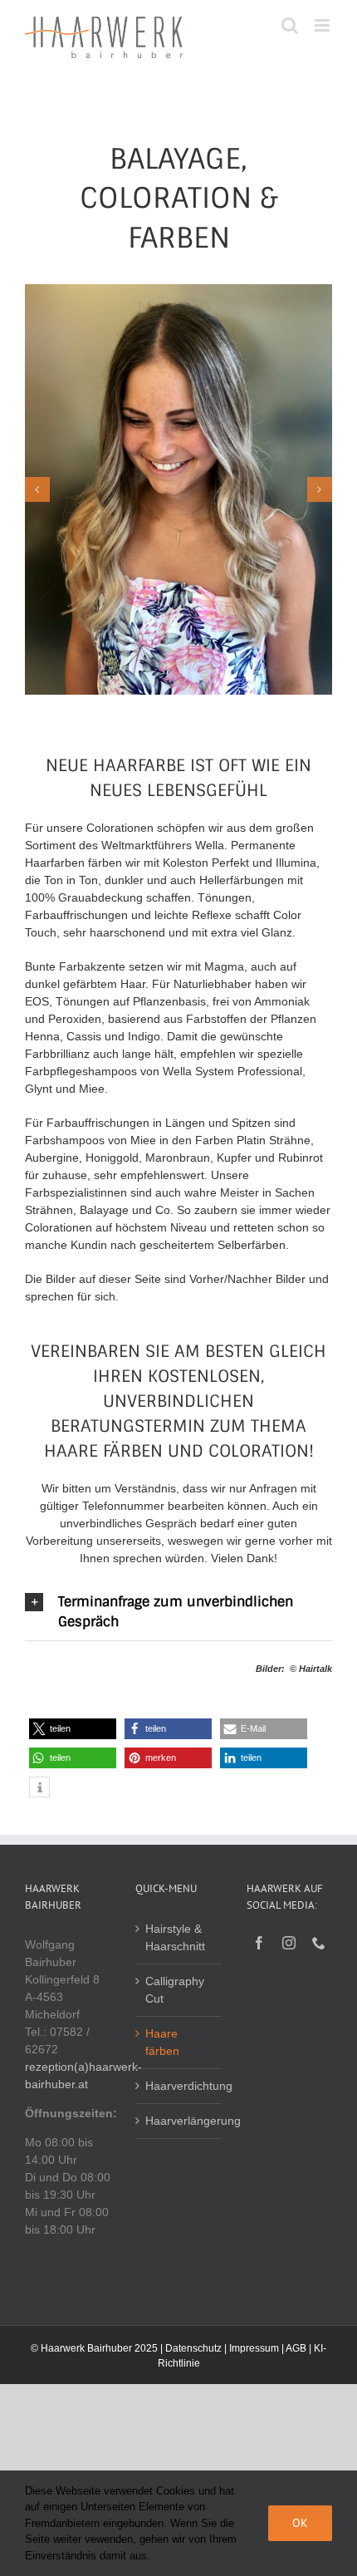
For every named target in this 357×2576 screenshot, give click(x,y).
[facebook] (259, 1943)
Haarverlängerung (179, 2121)
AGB (296, 2348)
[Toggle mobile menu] (323, 25)
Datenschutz (193, 2348)
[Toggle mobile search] (290, 25)
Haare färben (162, 2042)
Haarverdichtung (179, 2086)
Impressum (254, 2348)
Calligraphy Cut (175, 1990)
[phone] (319, 1943)
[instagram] (289, 1943)
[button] (178, 1612)
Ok (300, 2523)
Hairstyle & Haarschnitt (175, 1937)
